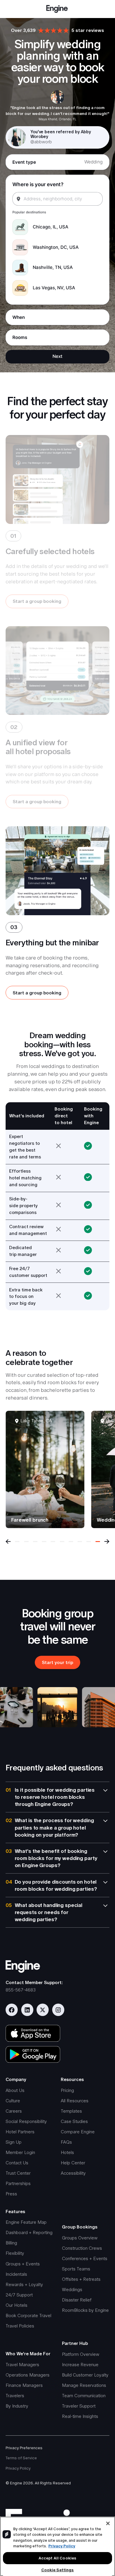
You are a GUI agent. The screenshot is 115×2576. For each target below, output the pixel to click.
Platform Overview (81, 2354)
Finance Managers (24, 2385)
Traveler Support (79, 2406)
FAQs (66, 2142)
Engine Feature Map (26, 2222)
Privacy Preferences (24, 2448)
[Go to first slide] (107, 1542)
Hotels (67, 2152)
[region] (57, 2546)
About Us (15, 2090)
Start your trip (57, 1662)
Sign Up (14, 2142)
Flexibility (15, 2253)
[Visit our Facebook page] (12, 2010)
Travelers (15, 2396)
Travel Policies (20, 2326)
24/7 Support (19, 2295)
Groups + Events (23, 2264)
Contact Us (17, 2163)
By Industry (17, 2406)
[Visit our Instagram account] (58, 2010)
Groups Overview (80, 2238)
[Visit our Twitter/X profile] (43, 2010)
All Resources (75, 2101)
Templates (71, 2111)
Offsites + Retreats (81, 2279)
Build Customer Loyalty (85, 2375)
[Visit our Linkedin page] (27, 2010)
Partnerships (18, 2183)
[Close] (108, 2523)
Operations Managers (28, 2375)
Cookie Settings (58, 2570)
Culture (13, 2101)
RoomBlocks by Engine (85, 2310)
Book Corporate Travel (28, 2316)
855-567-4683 (21, 1990)
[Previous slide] (8, 1542)
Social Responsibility (26, 2121)
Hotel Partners (20, 2132)
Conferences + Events (85, 2258)
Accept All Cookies (57, 2558)
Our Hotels (17, 2305)
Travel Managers (22, 2365)
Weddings (72, 2289)
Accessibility (73, 2173)
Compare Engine (78, 2132)
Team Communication (84, 2396)
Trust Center (18, 2173)
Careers (14, 2111)
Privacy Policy (18, 2468)
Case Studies (74, 2121)
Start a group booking (37, 601)
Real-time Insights (80, 2416)
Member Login (20, 2152)
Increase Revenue (80, 2365)
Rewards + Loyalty (24, 2284)
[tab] (17, 1542)
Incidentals (16, 2274)
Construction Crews (82, 2248)
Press (11, 2194)
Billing (11, 2243)
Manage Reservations (84, 2385)
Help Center (73, 2163)
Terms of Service (21, 2458)
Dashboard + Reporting (29, 2232)
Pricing (67, 2090)
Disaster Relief (77, 2300)
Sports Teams (76, 2269)
